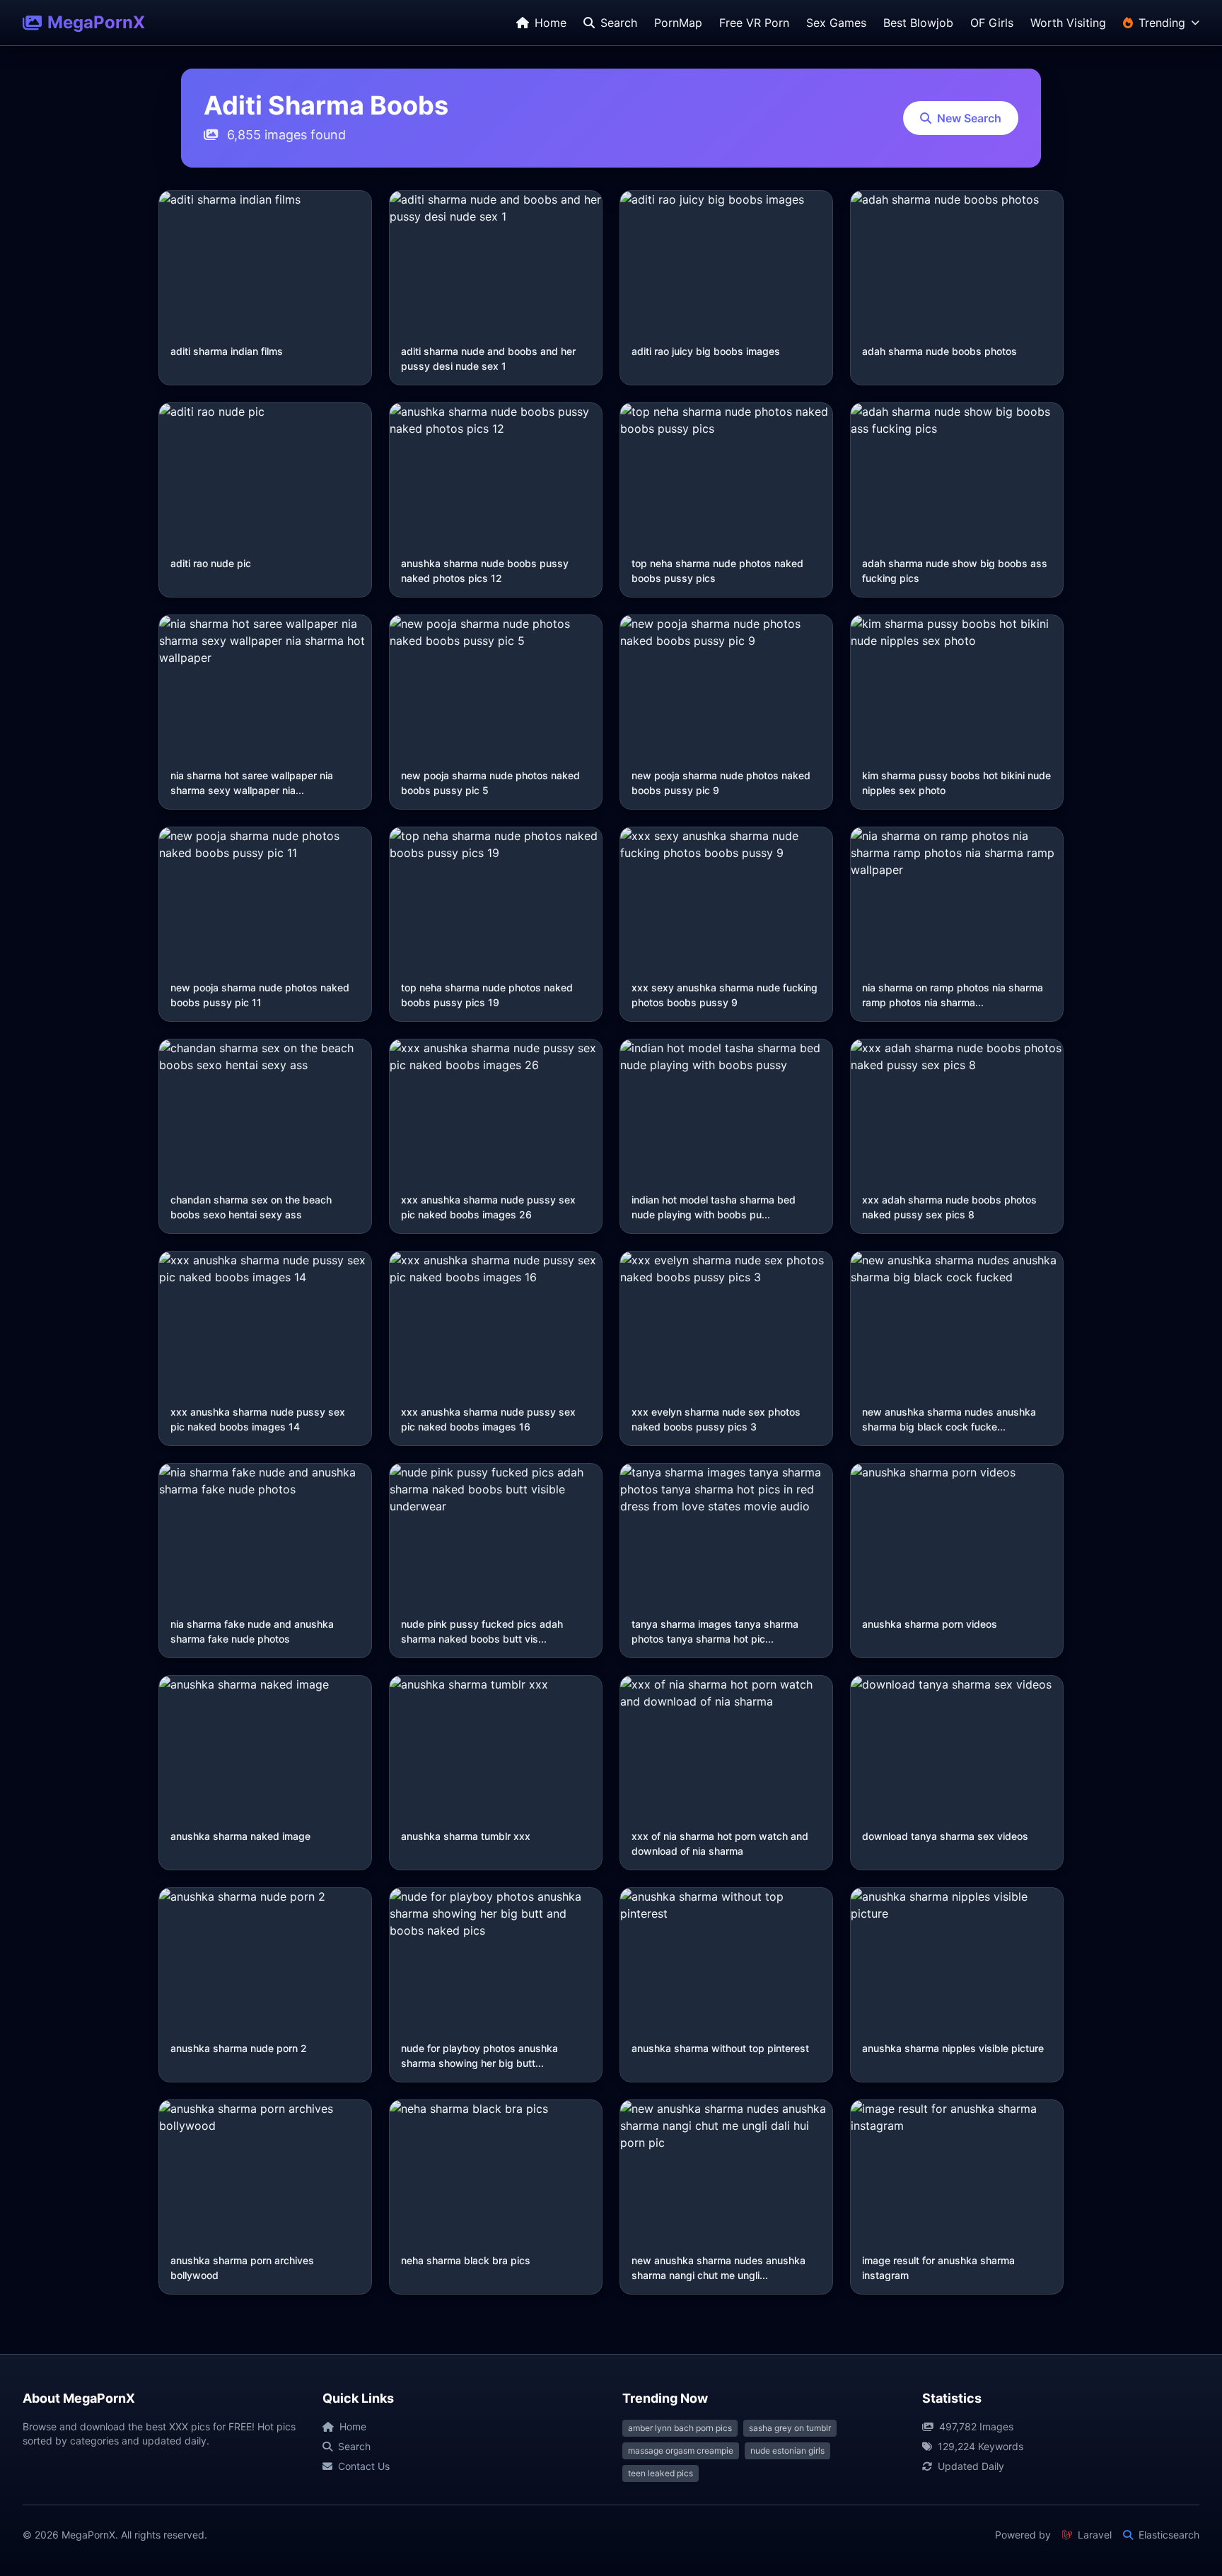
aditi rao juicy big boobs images (706, 351)
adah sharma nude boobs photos (939, 351)
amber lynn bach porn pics (680, 2428)
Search (354, 2446)
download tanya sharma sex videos (945, 1836)
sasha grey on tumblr (790, 2428)
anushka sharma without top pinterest (720, 2048)
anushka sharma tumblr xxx (466, 1836)
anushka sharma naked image (240, 1836)
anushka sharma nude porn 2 (239, 2048)
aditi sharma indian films (227, 351)
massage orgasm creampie (681, 2450)
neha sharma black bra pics (466, 2260)
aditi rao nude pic (211, 563)
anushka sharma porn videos (930, 1624)
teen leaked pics (661, 2473)
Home (353, 2426)
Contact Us (364, 2466)
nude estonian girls (787, 2450)
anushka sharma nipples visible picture (953, 2048)
